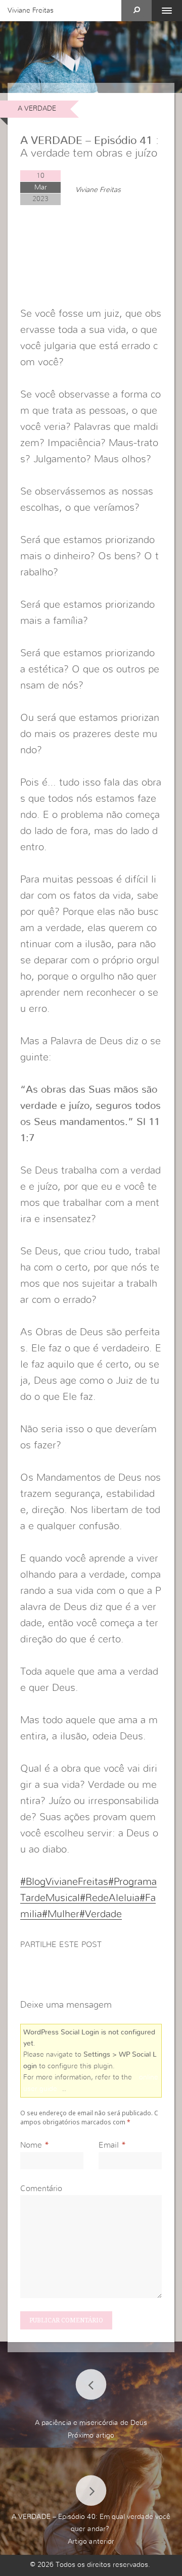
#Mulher (61, 1914)
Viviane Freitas (31, 11)
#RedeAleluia (110, 1898)
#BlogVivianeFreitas (64, 1882)
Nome (31, 2145)
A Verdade (37, 109)
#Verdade (101, 1914)
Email (109, 2145)
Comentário (41, 2189)
